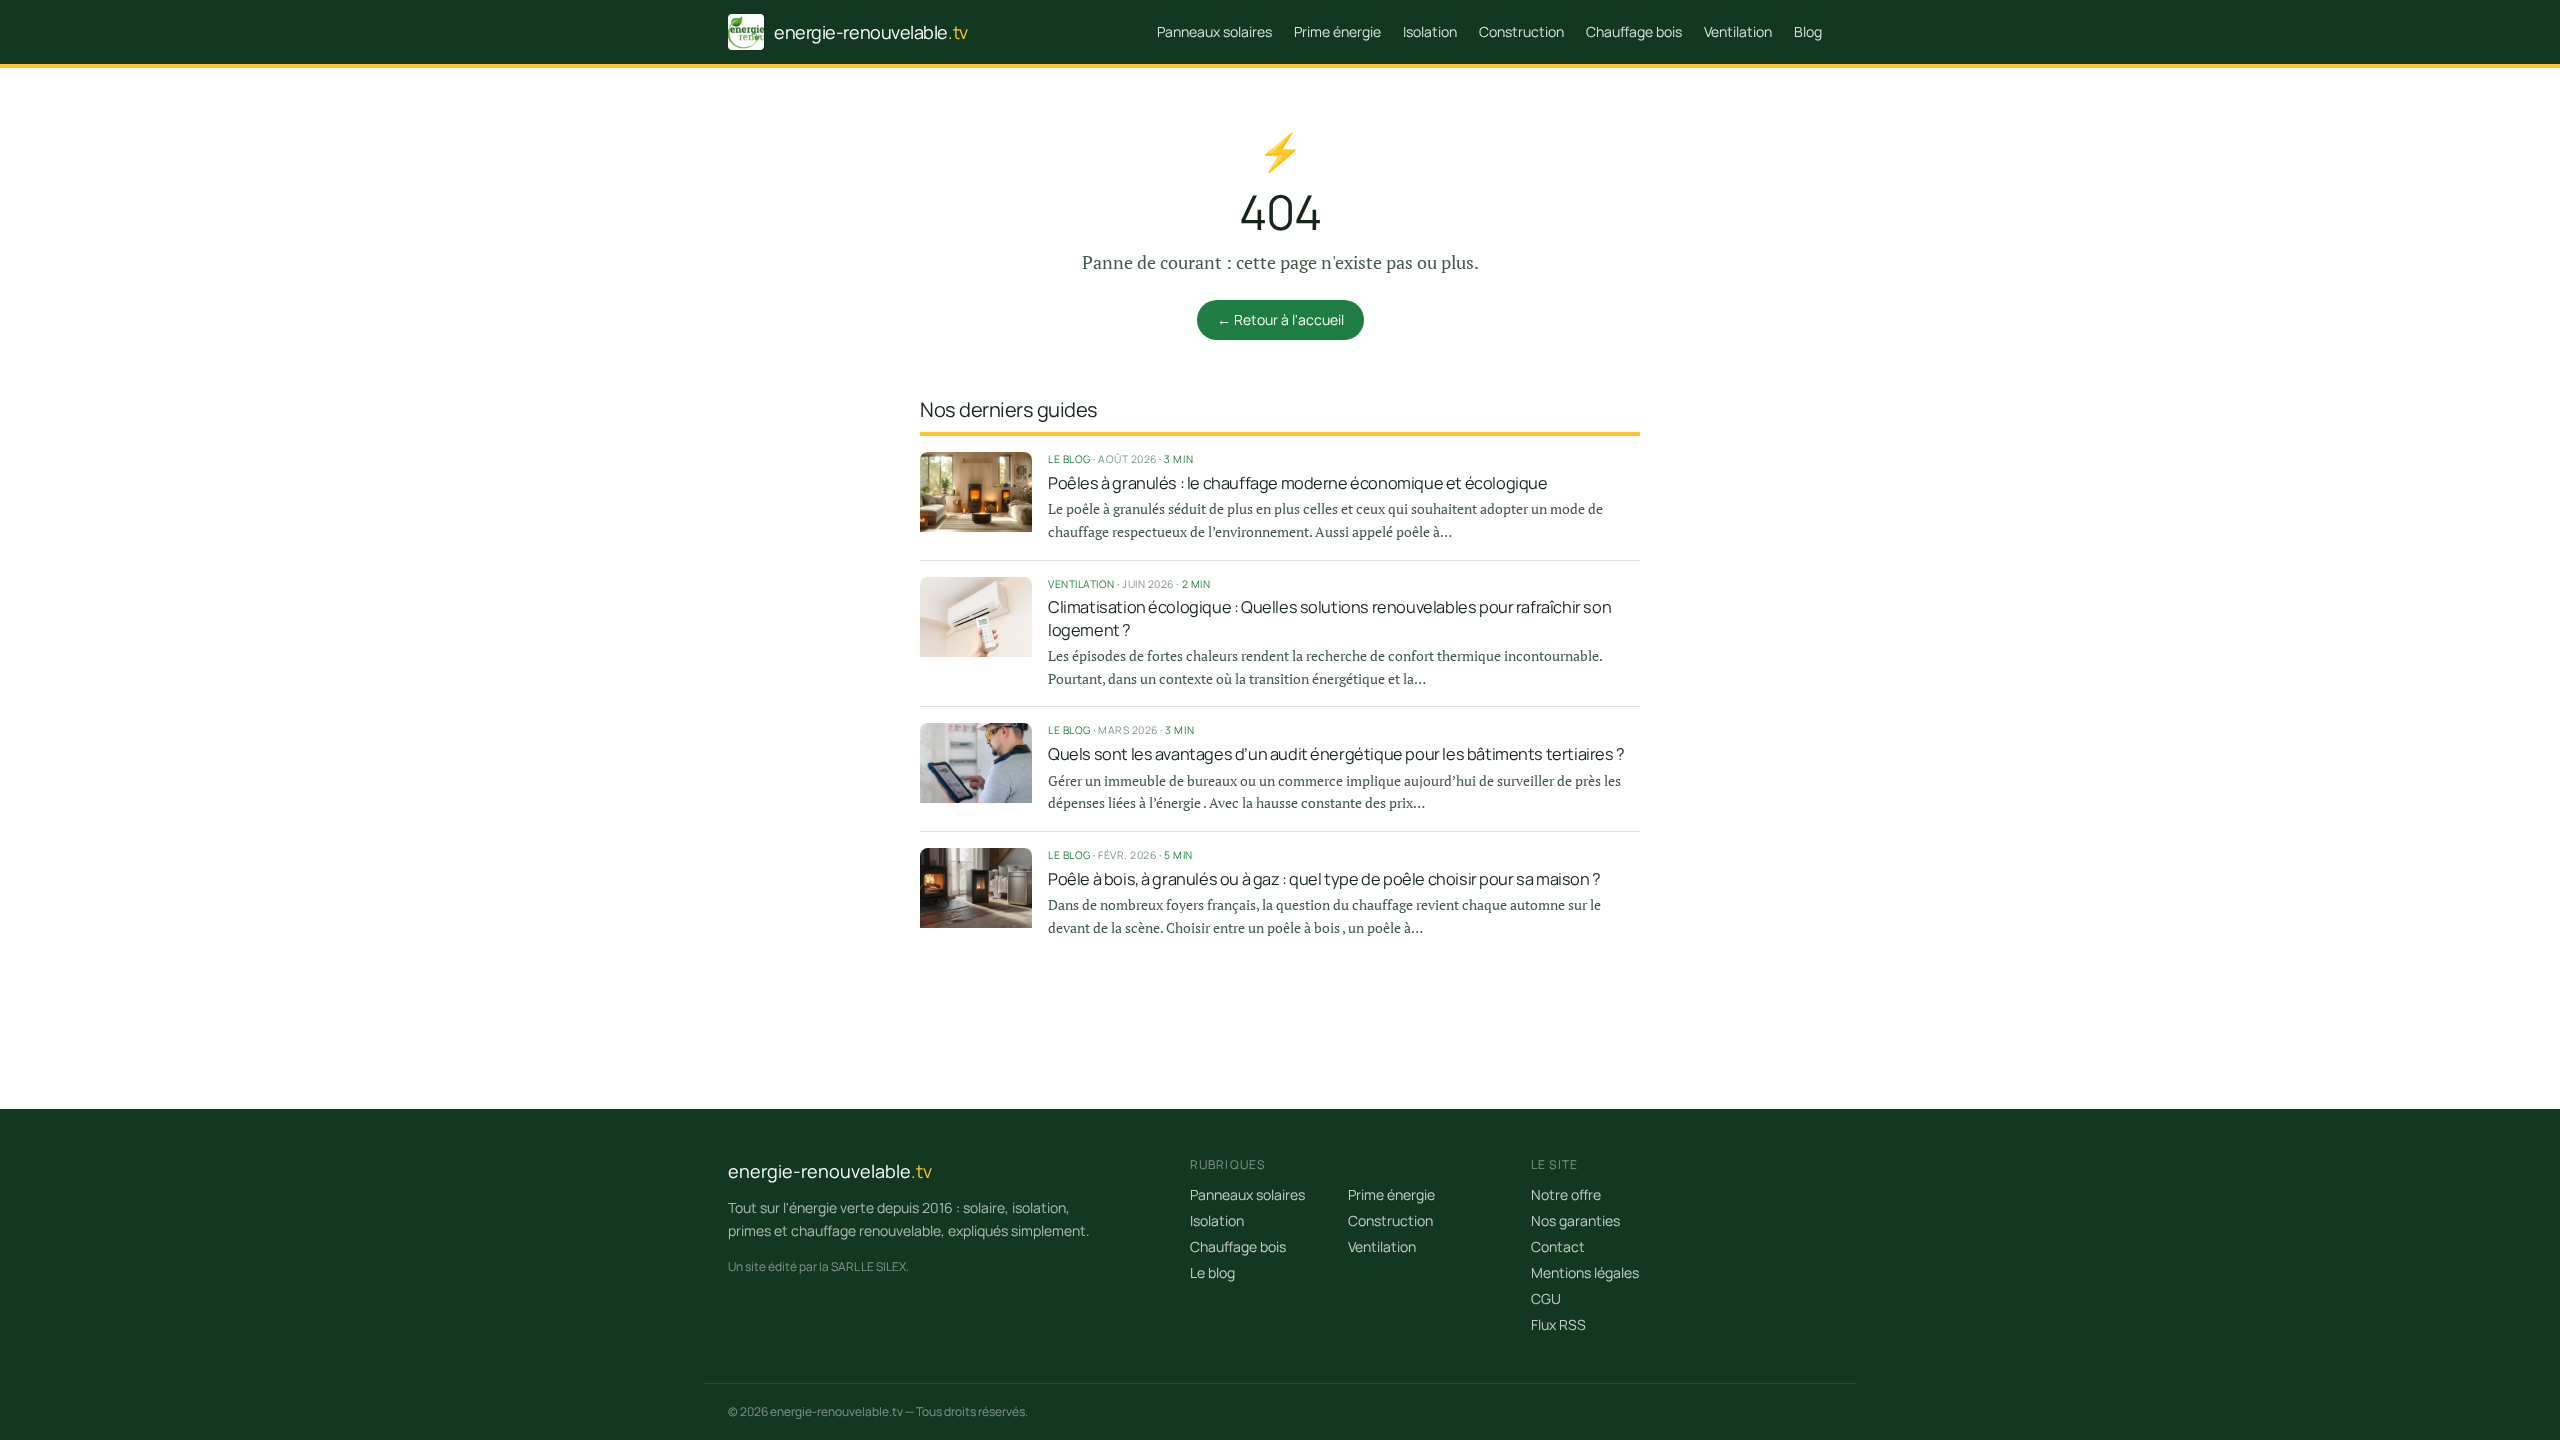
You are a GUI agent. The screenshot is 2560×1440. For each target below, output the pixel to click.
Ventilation (1738, 31)
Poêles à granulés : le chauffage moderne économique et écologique (1297, 483)
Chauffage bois (1634, 31)
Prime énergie (1337, 31)
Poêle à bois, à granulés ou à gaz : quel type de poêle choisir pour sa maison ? (1324, 879)
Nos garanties (1575, 1220)
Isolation (1430, 31)
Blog (1808, 31)
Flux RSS (1558, 1324)
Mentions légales (1585, 1272)
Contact (1558, 1246)
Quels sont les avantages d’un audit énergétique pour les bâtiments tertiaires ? (1336, 754)
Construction (1521, 31)
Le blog (1212, 1272)
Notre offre (1566, 1194)
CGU (1546, 1298)
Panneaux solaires (1214, 31)
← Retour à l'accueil (1280, 319)
